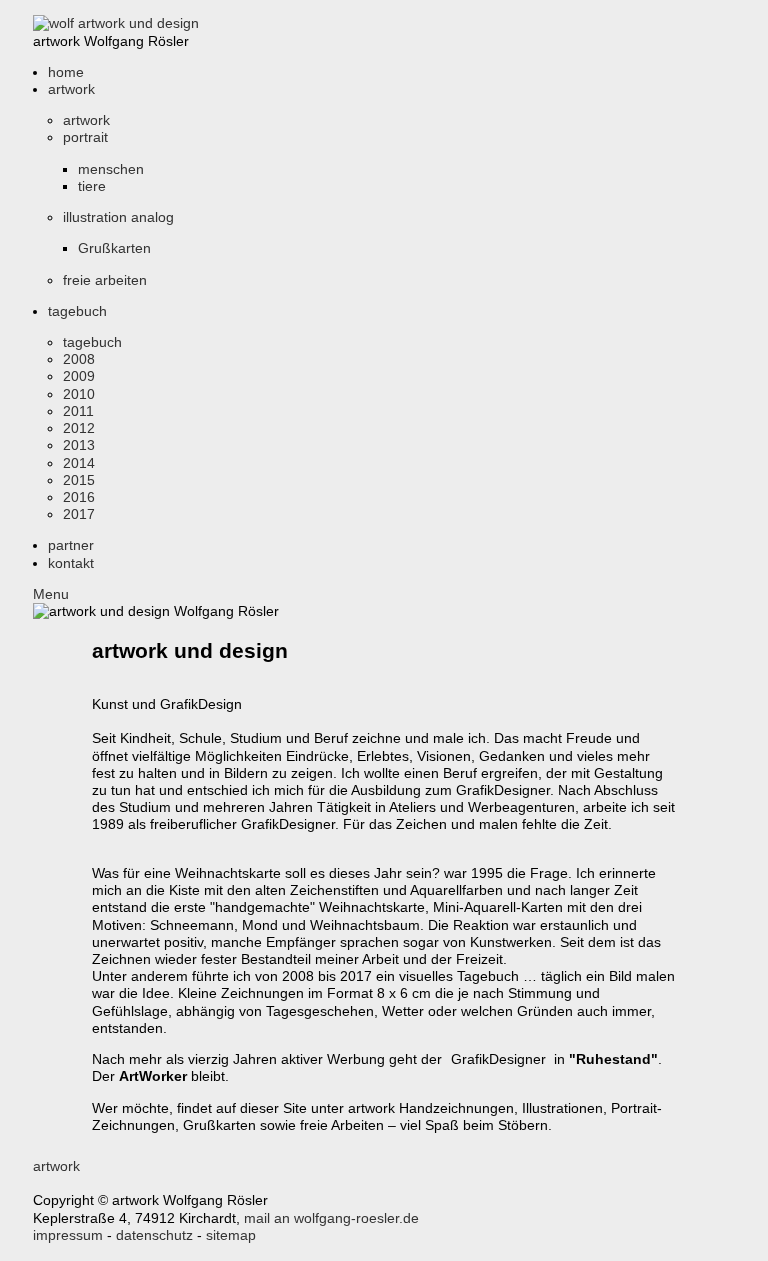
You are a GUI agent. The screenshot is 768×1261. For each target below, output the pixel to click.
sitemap (231, 1235)
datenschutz (154, 1235)
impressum (68, 1235)
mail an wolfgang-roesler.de (331, 1218)
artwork (56, 1166)
